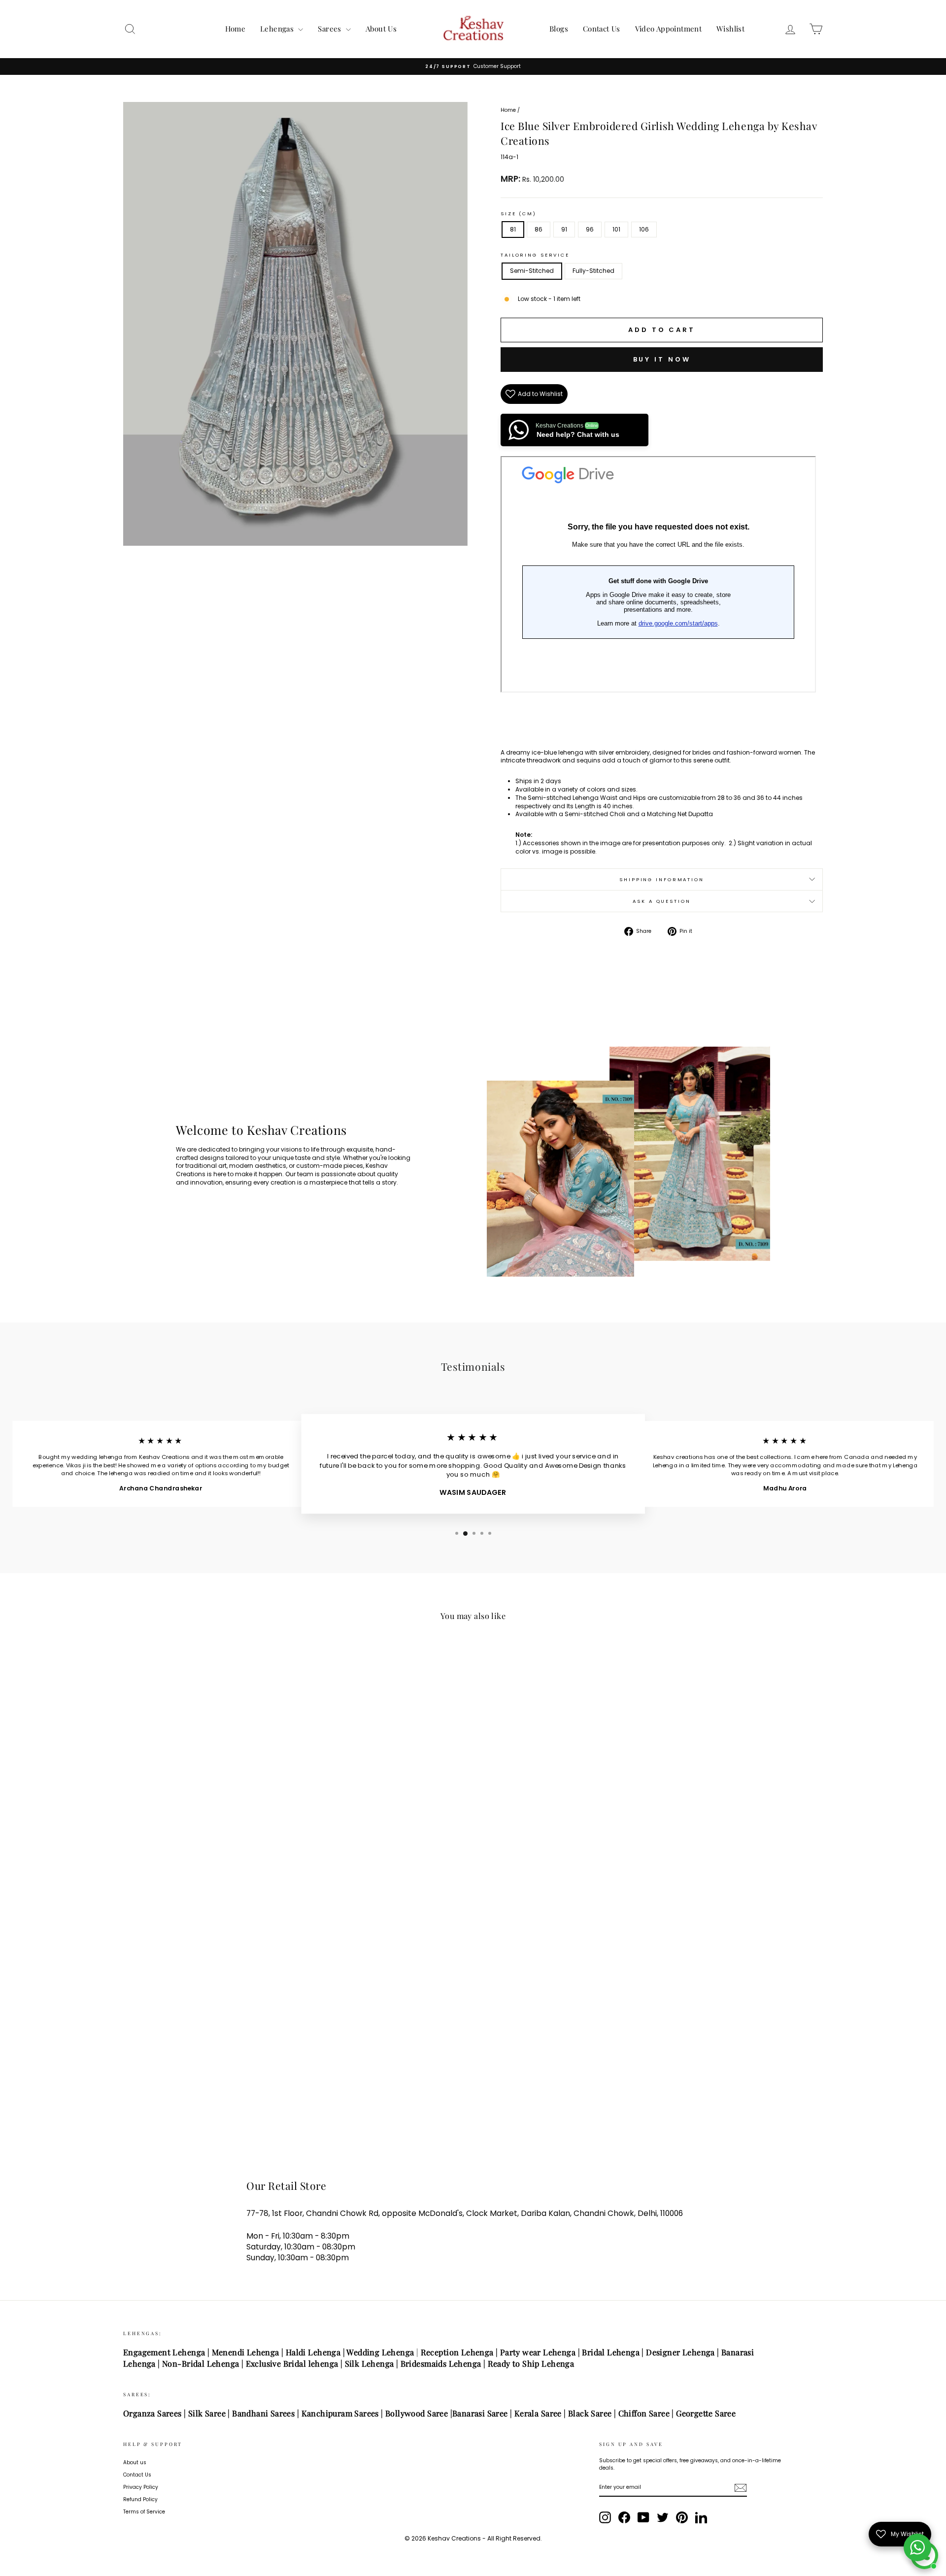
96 (590, 229)
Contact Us (602, 29)
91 (564, 229)
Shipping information (662, 879)
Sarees (331, 29)
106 (644, 229)
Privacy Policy (141, 2487)
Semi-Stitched (532, 271)
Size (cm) (519, 214)
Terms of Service (144, 2512)
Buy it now (662, 359)
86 (539, 229)
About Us (381, 29)
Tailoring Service (535, 255)
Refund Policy (140, 2499)
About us (135, 2462)
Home (236, 29)
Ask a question (661, 901)
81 (513, 229)
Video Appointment (668, 29)
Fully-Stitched (593, 271)
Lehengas (278, 29)
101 (616, 229)
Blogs (559, 29)
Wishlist (730, 29)
